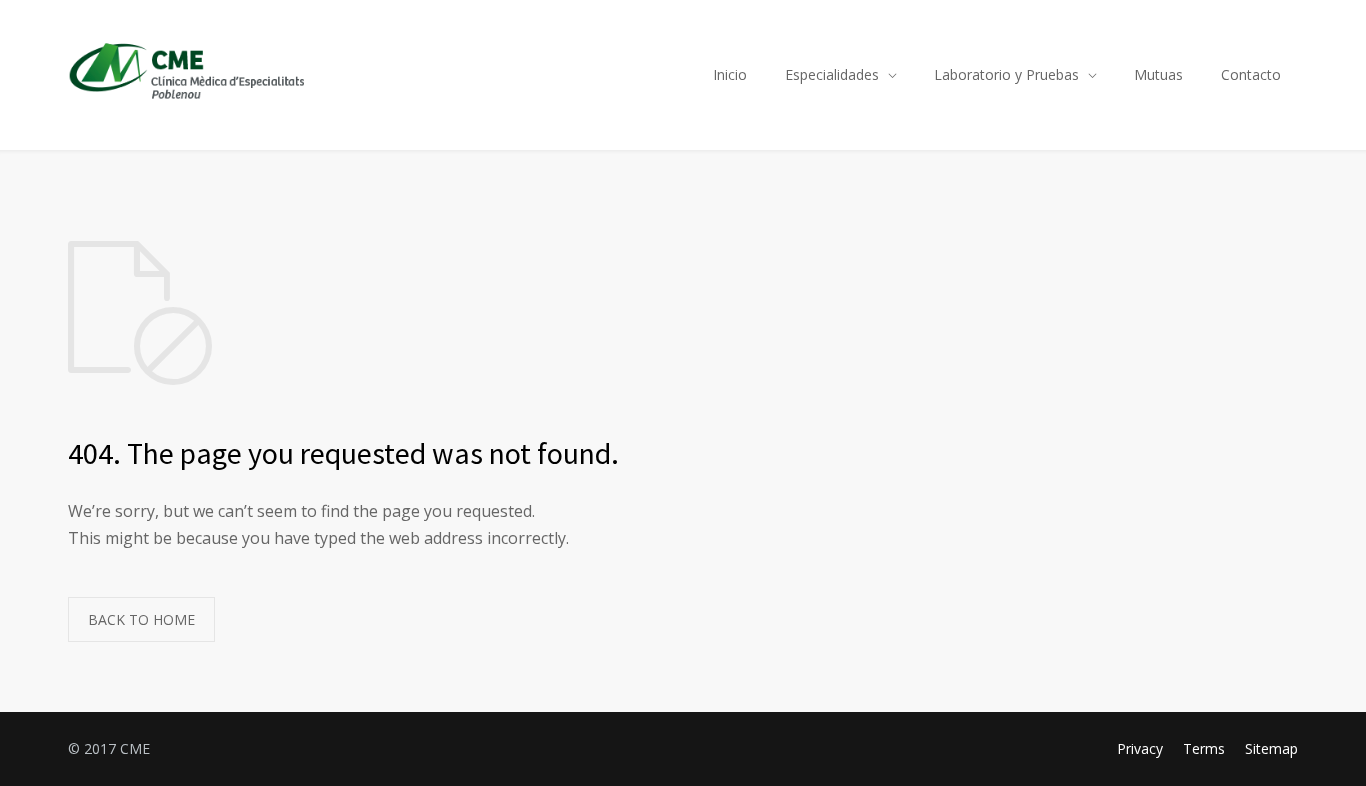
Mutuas (1158, 74)
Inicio (730, 74)
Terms (1204, 748)
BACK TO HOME (141, 619)
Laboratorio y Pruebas (1006, 74)
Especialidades (832, 74)
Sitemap (1271, 748)
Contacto (1251, 74)
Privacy (1140, 748)
